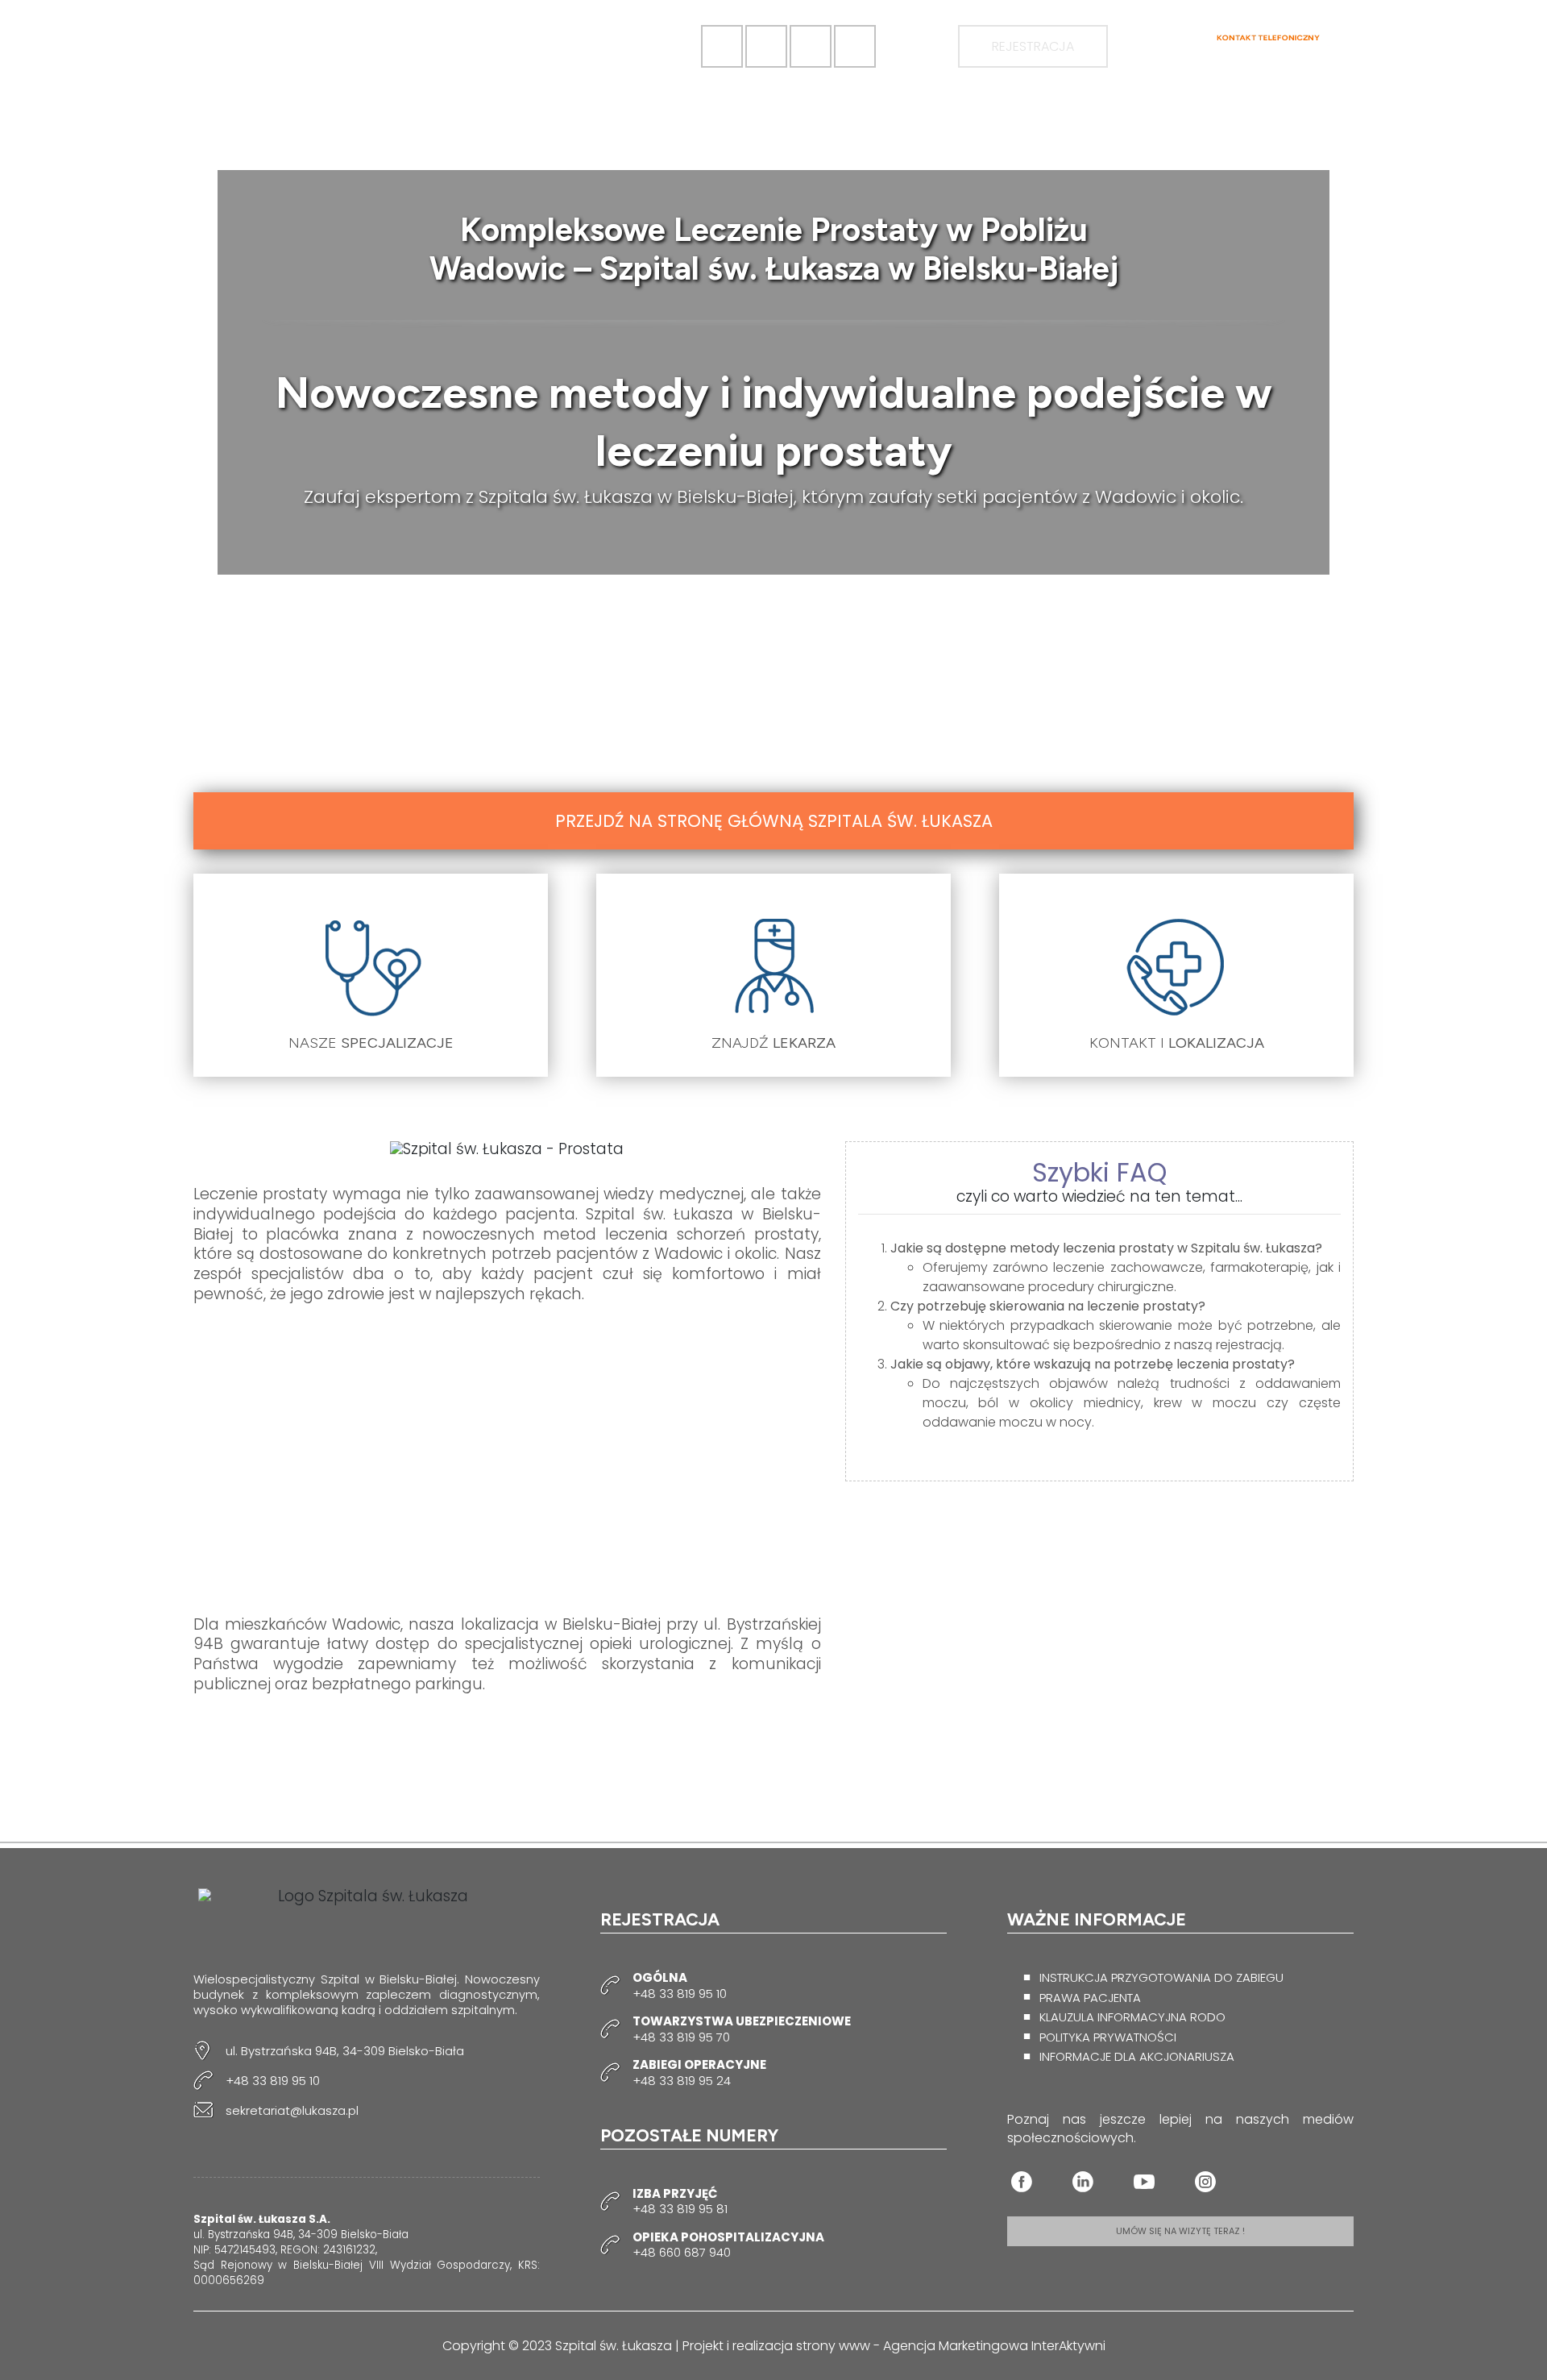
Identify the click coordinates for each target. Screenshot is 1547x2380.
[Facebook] (1022, 2182)
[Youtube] (1144, 2182)
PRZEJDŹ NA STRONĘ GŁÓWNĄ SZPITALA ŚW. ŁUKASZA (774, 821)
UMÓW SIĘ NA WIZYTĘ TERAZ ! (1180, 2231)
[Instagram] (1205, 2182)
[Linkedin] (1083, 2182)
